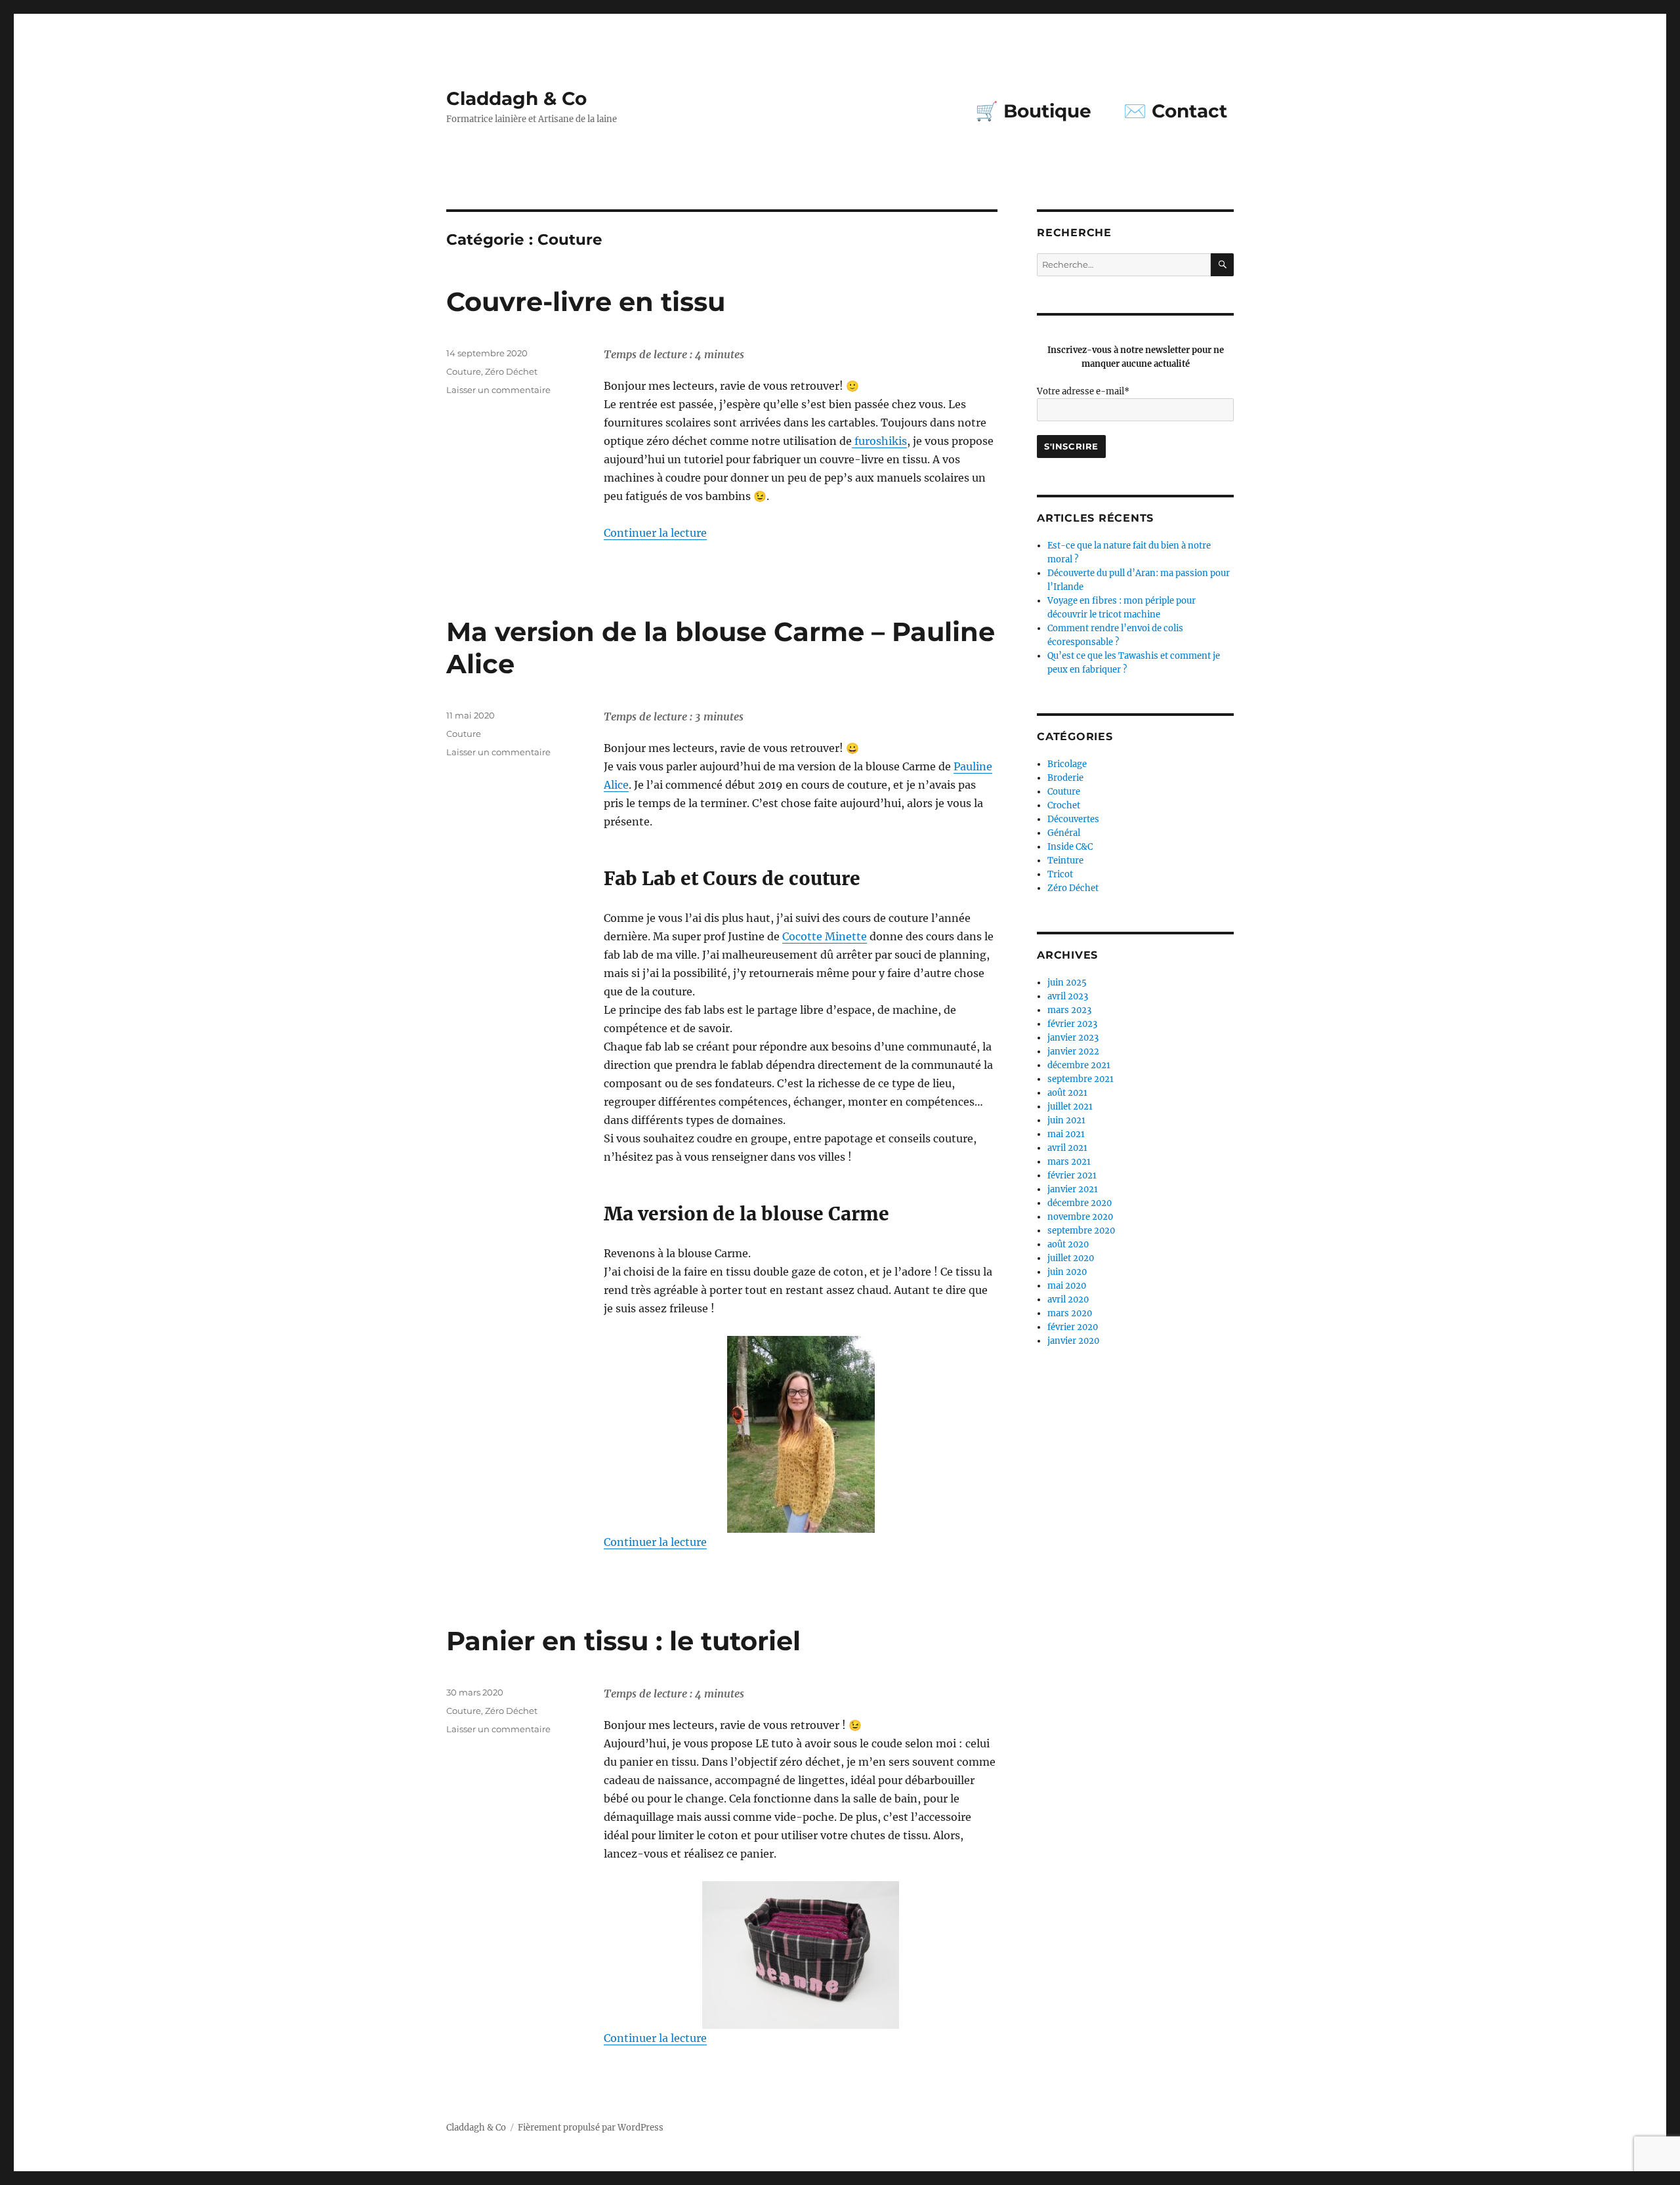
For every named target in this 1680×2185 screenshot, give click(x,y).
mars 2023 (1069, 1010)
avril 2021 (1067, 1148)
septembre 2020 (1081, 1231)
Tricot (1060, 874)
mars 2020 (1070, 1313)
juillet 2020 (1071, 1258)
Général (1064, 833)
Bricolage (1067, 764)
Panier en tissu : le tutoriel (623, 1641)
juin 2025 (1067, 983)
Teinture (1065, 861)
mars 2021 (1069, 1162)
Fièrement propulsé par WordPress (591, 2128)
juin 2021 (1066, 1120)
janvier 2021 (1073, 1189)
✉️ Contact (1175, 111)
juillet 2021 (1070, 1107)
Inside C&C (1070, 847)
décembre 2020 (1080, 1203)
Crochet (1064, 805)
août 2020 (1068, 1244)
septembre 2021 (1081, 1079)
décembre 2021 (1079, 1065)
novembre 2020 (1080, 1217)
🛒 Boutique (1033, 111)
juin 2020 (1067, 1272)
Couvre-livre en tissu (586, 302)
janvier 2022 (1073, 1051)
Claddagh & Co (516, 98)
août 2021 (1067, 1093)
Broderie (1065, 778)
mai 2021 (1066, 1134)
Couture (464, 371)
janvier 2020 (1073, 1341)
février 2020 (1073, 1327)
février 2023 (1072, 1024)
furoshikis (879, 441)
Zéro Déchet (511, 371)
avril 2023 (1068, 996)
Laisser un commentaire (498, 390)
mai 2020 (1067, 1286)
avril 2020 (1068, 1300)
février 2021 (1072, 1176)
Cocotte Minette (825, 936)
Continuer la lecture (655, 533)
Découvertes (1073, 819)
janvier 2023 (1073, 1038)
